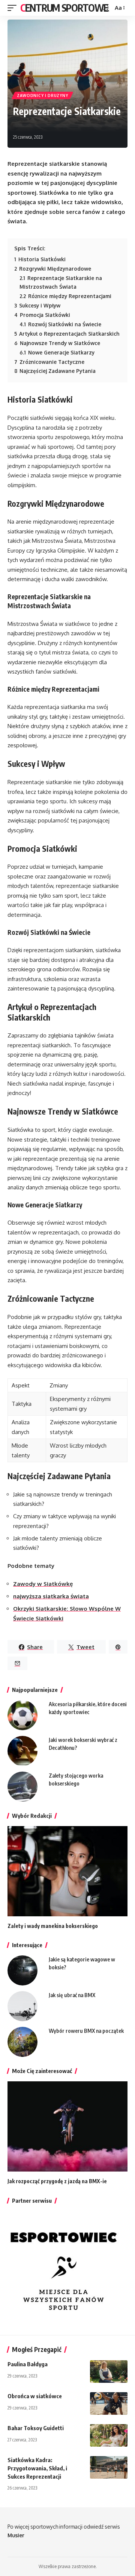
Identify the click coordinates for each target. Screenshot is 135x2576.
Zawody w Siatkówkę (43, 1584)
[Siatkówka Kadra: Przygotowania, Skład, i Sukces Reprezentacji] (109, 2467)
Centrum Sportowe (64, 8)
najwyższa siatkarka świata (51, 1596)
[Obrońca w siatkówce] (109, 2403)
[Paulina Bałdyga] (109, 2372)
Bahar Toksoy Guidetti (36, 2428)
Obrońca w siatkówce (35, 2396)
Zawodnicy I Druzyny (42, 95)
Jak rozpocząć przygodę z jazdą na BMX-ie (57, 2181)
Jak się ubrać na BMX (72, 1995)
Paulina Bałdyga (28, 2364)
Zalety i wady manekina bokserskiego (53, 1926)
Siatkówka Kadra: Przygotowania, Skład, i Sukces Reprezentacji (37, 2468)
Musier (16, 2535)
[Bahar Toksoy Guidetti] (109, 2435)
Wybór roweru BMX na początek (86, 2031)
